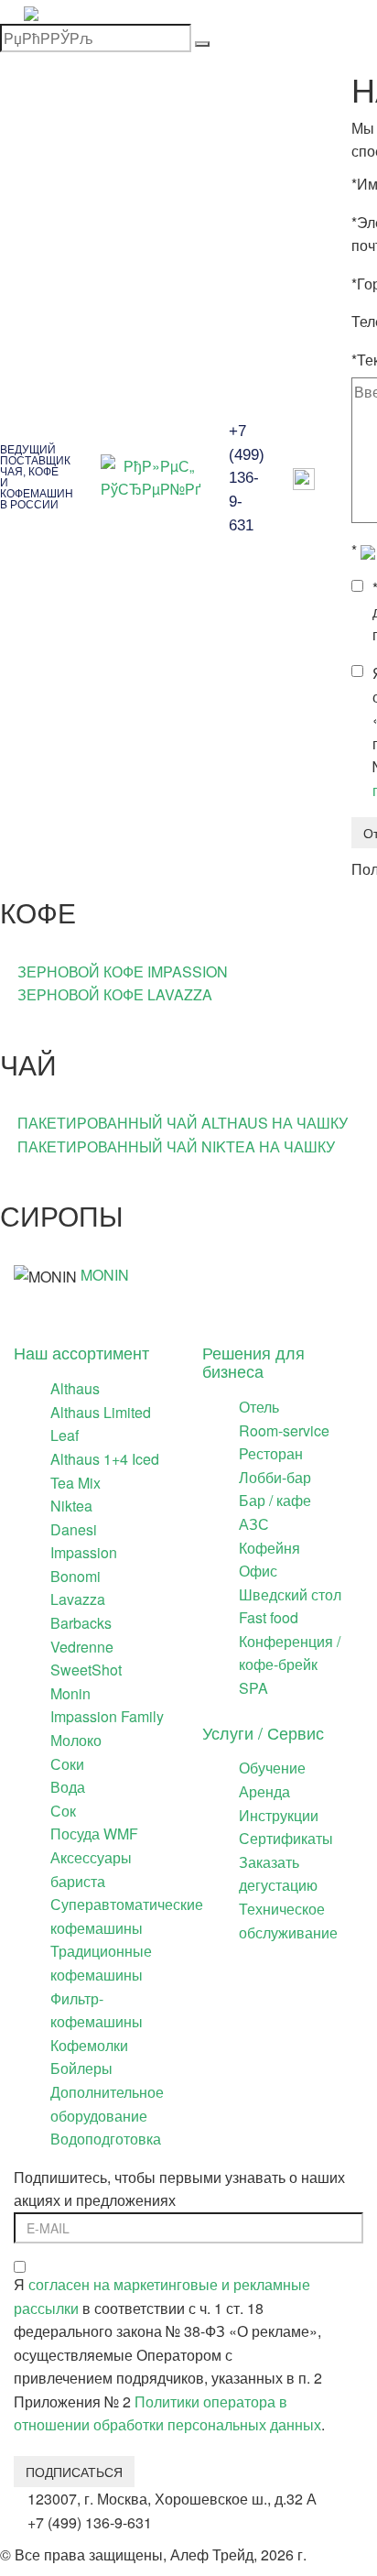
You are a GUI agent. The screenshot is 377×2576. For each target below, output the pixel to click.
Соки (67, 1764)
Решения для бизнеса (253, 1361)
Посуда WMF (94, 1834)
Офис (258, 1571)
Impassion (84, 1552)
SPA (253, 1688)
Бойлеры (81, 2068)
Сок (63, 1811)
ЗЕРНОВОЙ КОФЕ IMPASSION (123, 971)
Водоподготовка (106, 2139)
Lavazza (78, 1599)
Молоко (76, 1740)
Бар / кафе (275, 1500)
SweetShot (86, 1670)
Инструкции (279, 1815)
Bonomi (75, 1576)
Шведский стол (290, 1594)
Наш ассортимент (81, 1352)
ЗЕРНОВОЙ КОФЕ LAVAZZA (115, 994)
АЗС (254, 1524)
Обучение (272, 1768)
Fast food (269, 1617)
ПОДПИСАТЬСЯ (74, 2472)
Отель (259, 1407)
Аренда (264, 1791)
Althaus (75, 1388)
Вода (68, 1787)
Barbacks (81, 1623)
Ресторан (271, 1453)
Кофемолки (89, 2045)
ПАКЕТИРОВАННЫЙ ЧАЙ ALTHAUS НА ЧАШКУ (183, 1123)
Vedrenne (82, 1647)
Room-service (284, 1430)
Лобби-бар (275, 1477)
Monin (70, 1693)
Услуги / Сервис (263, 1732)
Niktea (71, 1506)
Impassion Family (107, 1716)
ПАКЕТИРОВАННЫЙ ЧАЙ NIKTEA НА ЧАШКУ (176, 1146)
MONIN (105, 1275)
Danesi (74, 1529)
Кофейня (269, 1548)
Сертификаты (286, 1838)
